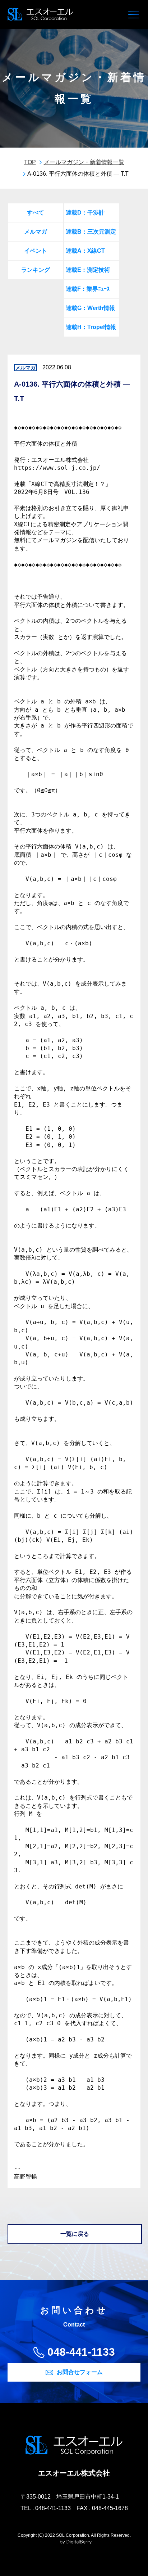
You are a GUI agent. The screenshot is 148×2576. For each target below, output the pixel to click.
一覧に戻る (75, 2234)
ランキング (36, 270)
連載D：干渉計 (85, 213)
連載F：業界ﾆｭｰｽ (88, 289)
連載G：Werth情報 (90, 308)
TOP (30, 162)
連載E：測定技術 (88, 270)
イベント (36, 251)
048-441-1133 (81, 2352)
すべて (36, 213)
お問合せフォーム (80, 2372)
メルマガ (36, 232)
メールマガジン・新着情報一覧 (84, 162)
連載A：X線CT (85, 251)
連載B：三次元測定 (91, 232)
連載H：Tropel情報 (91, 327)
